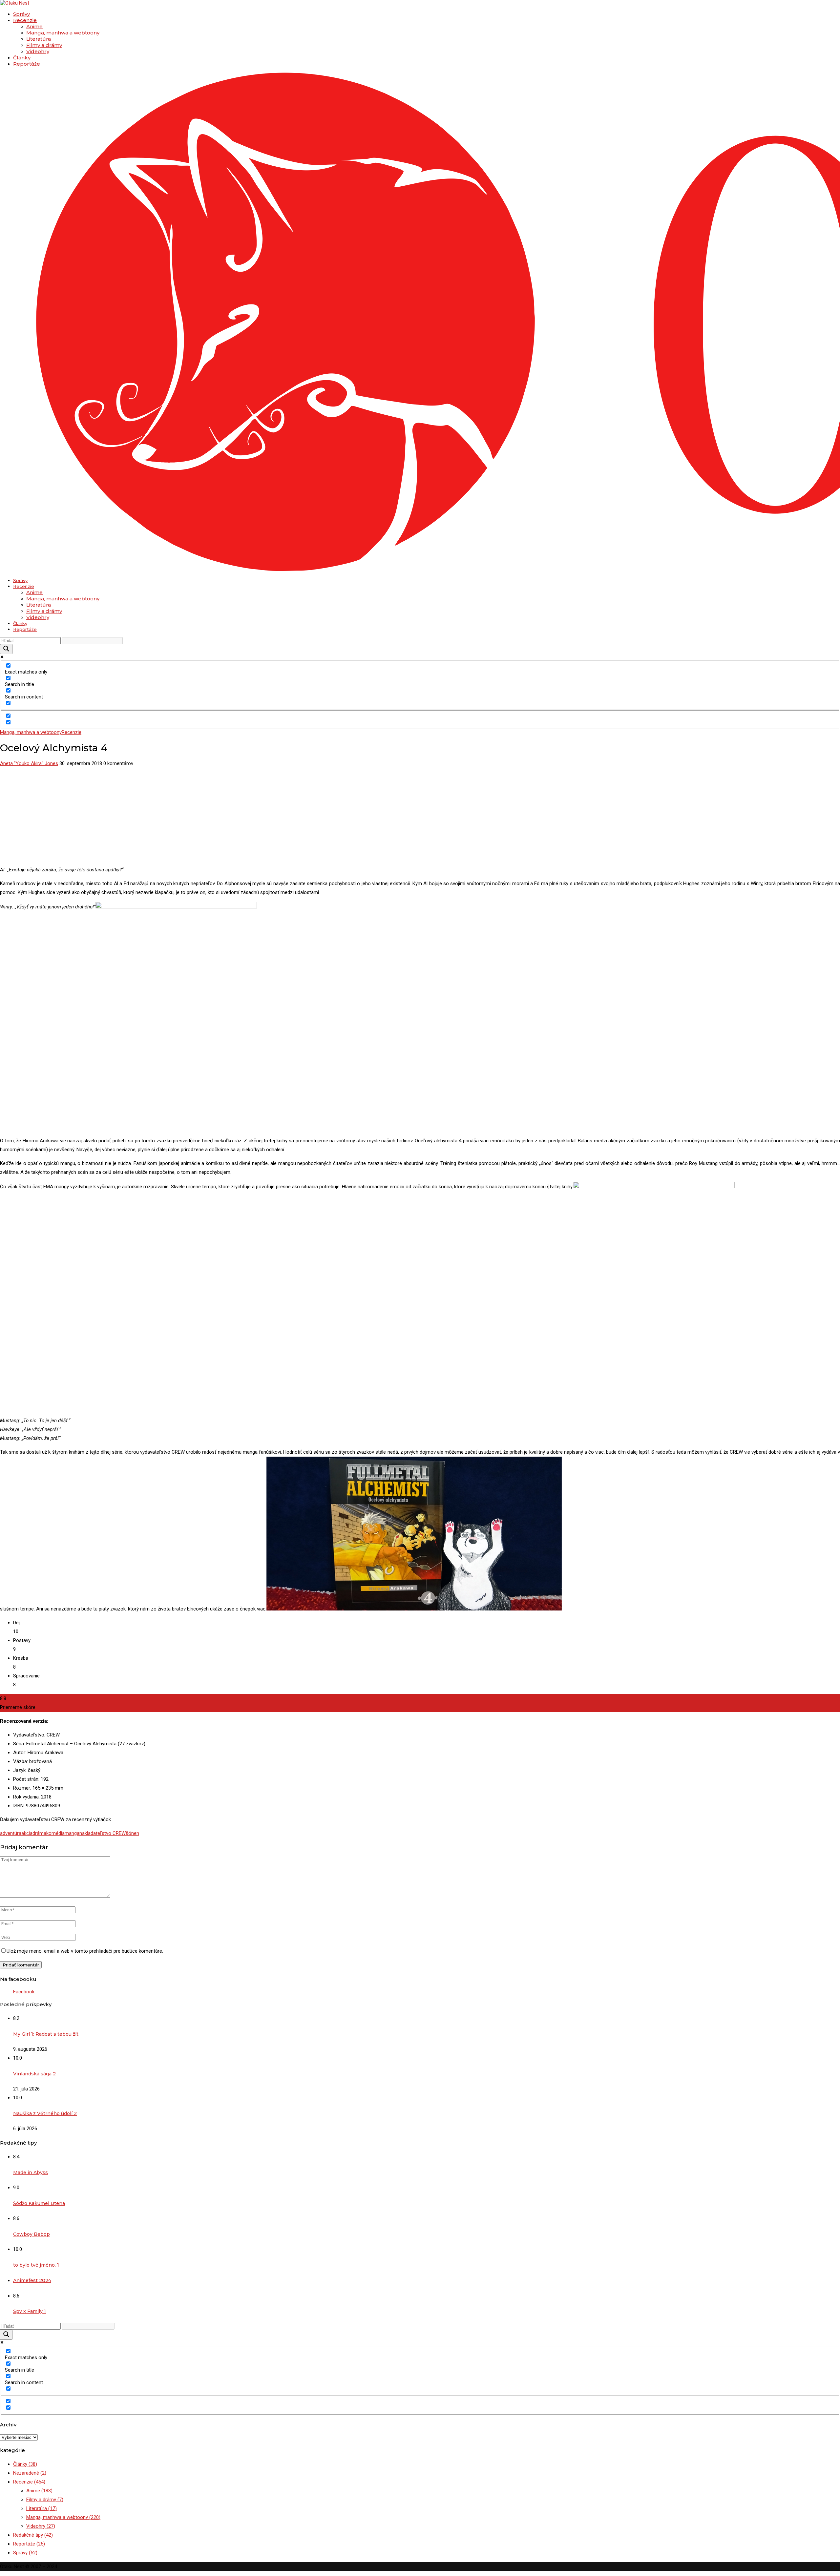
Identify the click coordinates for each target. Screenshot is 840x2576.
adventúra (11, 1833)
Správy (21, 14)
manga (72, 1833)
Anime (34, 26)
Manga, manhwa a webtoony (63, 33)
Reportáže (27, 64)
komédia (55, 1833)
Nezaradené (30, 2473)
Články (22, 58)
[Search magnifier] (6, 649)
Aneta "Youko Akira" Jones (29, 763)
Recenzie (25, 20)
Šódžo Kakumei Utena (39, 2203)
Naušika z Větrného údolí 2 (45, 2113)
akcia (27, 1833)
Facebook (24, 1992)
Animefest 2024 (32, 2280)
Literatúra (39, 39)
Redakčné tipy (33, 2535)
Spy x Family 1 (30, 2311)
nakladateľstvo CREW (103, 1833)
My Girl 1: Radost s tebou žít (46, 2034)
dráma (39, 1833)
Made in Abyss (31, 2172)
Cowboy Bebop (31, 2234)
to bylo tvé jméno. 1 (36, 2265)
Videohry (38, 51)
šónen (132, 1833)
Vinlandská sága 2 (34, 2074)
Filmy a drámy (44, 45)
